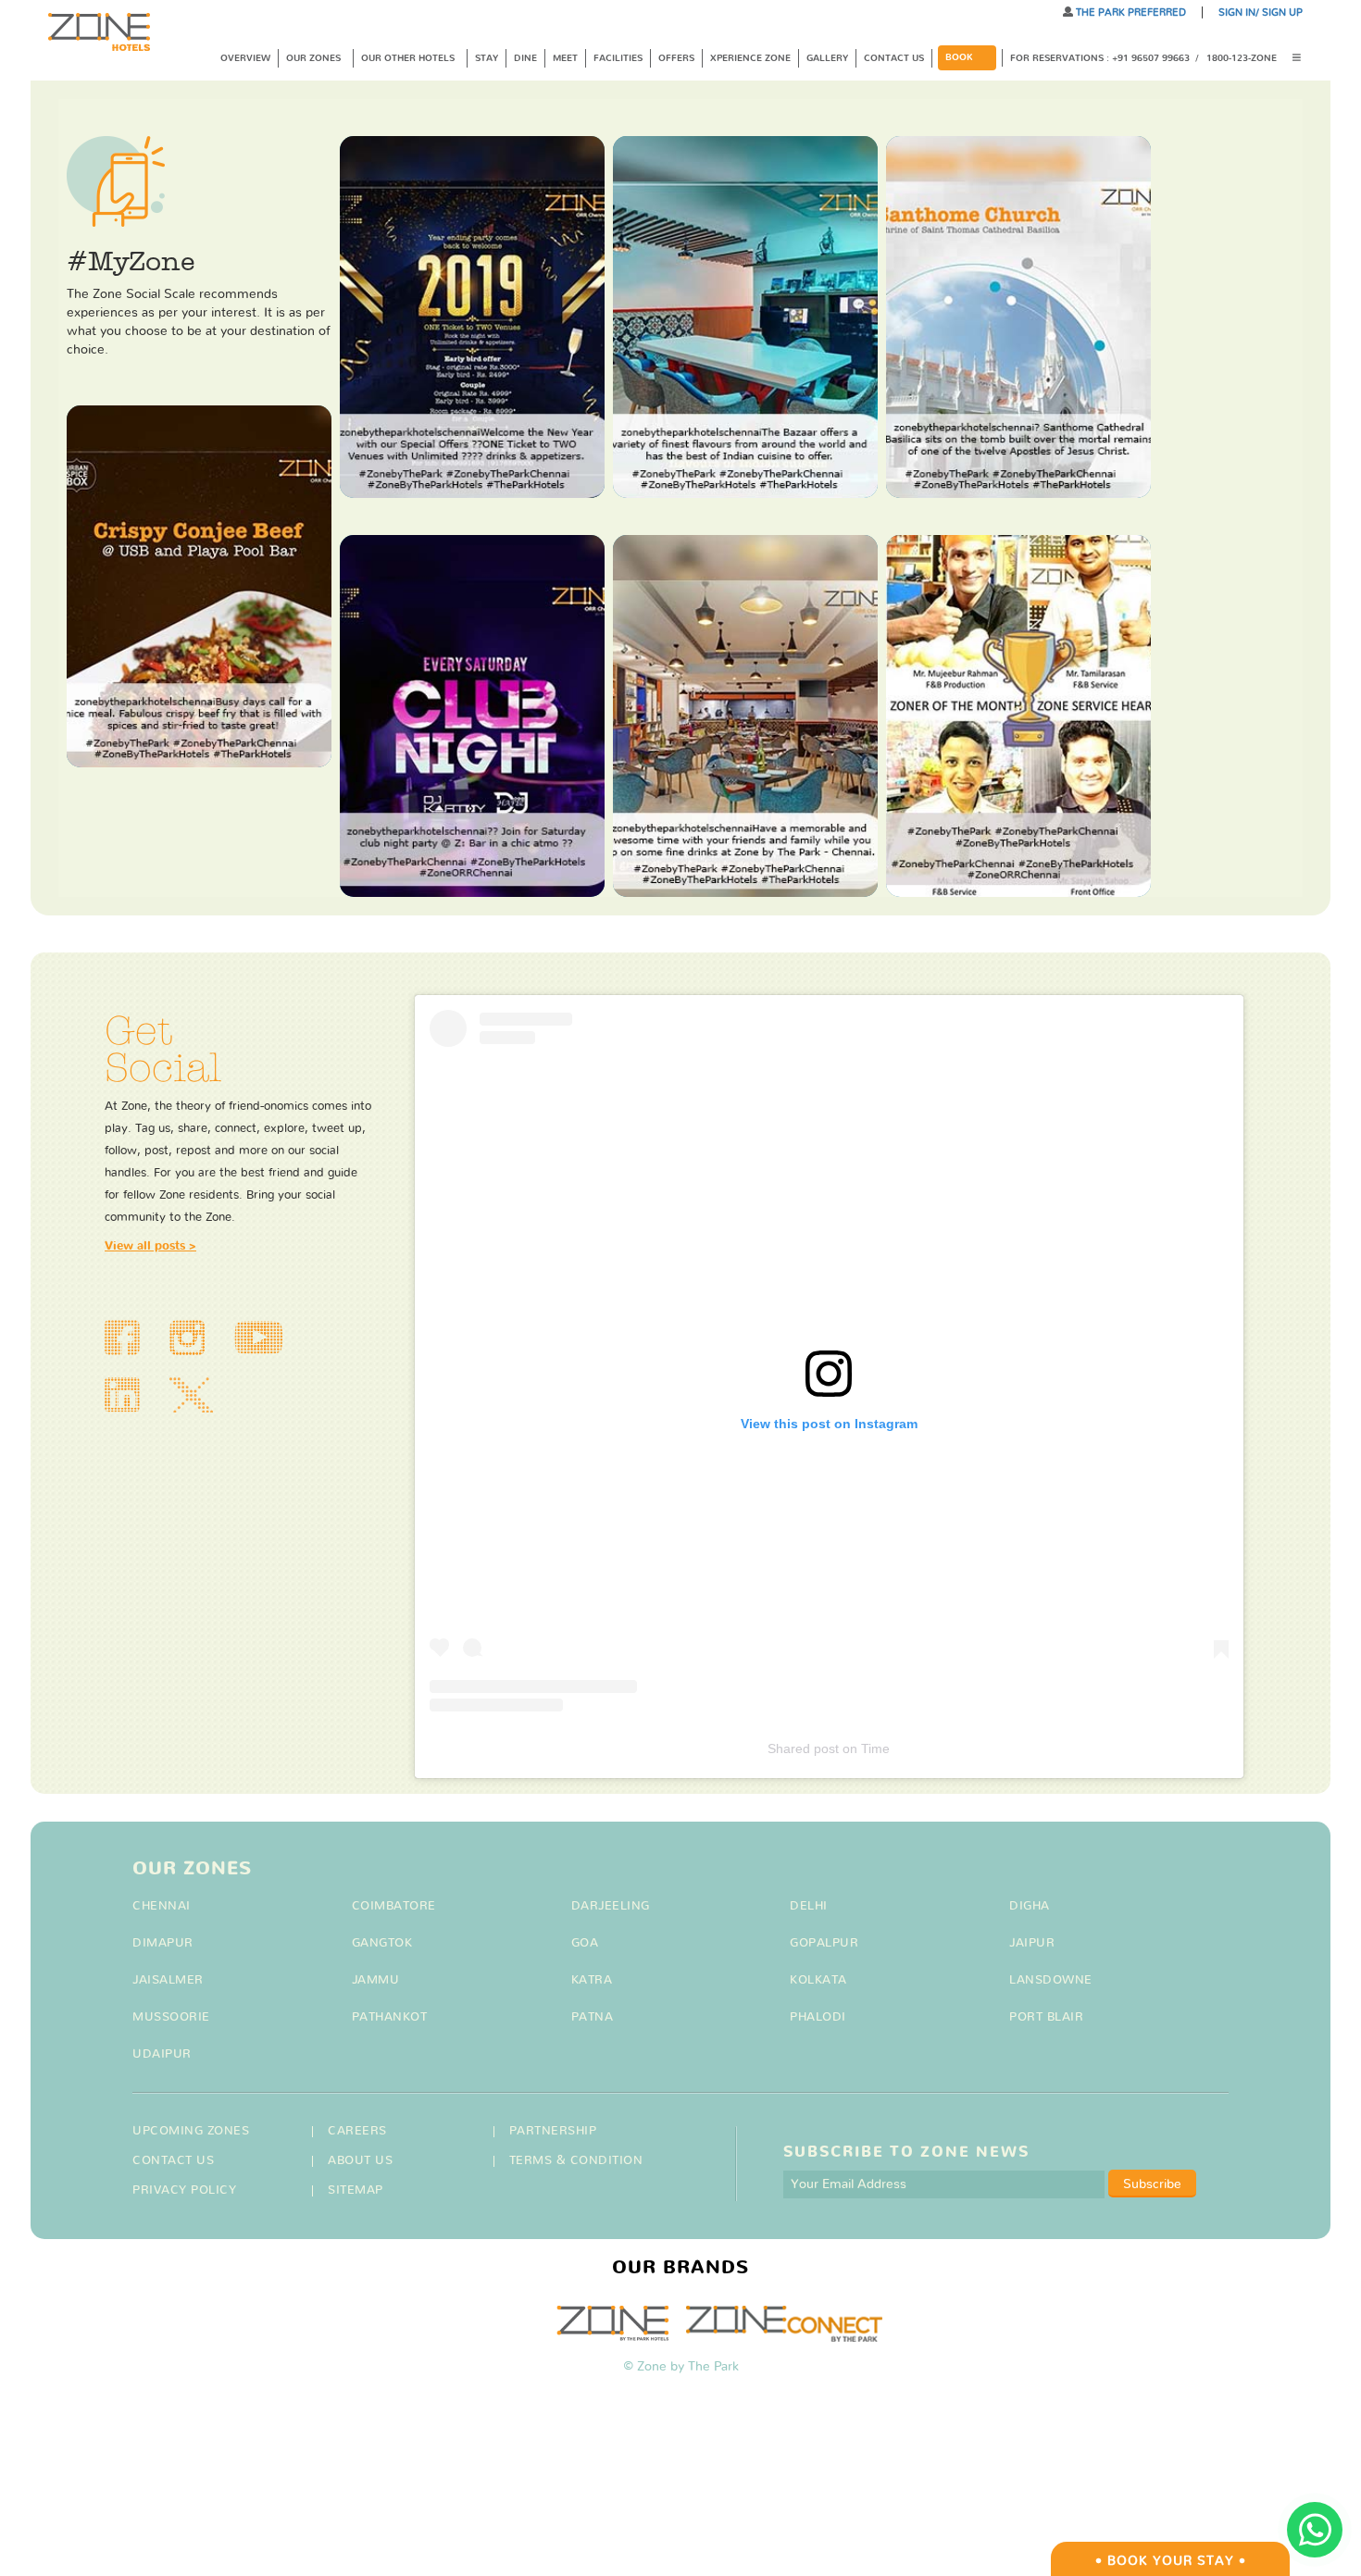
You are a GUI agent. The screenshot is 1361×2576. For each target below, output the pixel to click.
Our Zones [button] (315, 58)
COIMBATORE (394, 1906)
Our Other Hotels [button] (409, 58)
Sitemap (356, 2190)
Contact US (173, 2161)
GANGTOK (382, 1943)
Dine (525, 58)
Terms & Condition (576, 2161)
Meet (565, 58)
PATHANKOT (390, 2017)
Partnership (553, 2131)
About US (360, 2161)
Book (959, 57)
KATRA (592, 1980)
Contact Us (894, 58)
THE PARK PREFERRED (1130, 12)
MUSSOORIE (171, 2017)
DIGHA (1030, 1906)
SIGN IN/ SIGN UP (1261, 12)
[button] (1303, 59)
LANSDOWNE (1051, 1980)
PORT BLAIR (1046, 2017)
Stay (487, 58)
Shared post (803, 1748)
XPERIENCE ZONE (750, 58)
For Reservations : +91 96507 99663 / (1105, 58)
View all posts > (150, 1246)
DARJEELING (611, 1906)
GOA (585, 1943)
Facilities (618, 58)
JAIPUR (1032, 1943)
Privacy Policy (184, 2190)
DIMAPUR (163, 1943)
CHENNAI (162, 1906)
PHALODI (818, 2017)
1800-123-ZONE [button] (1242, 58)
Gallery (827, 58)
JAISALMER (168, 1980)
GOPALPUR (824, 1943)
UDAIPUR (162, 2054)
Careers (357, 2131)
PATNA (593, 2017)
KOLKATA (818, 1980)
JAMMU (376, 1980)
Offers (676, 58)
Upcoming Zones (191, 2131)
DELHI (809, 1906)
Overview (245, 58)
